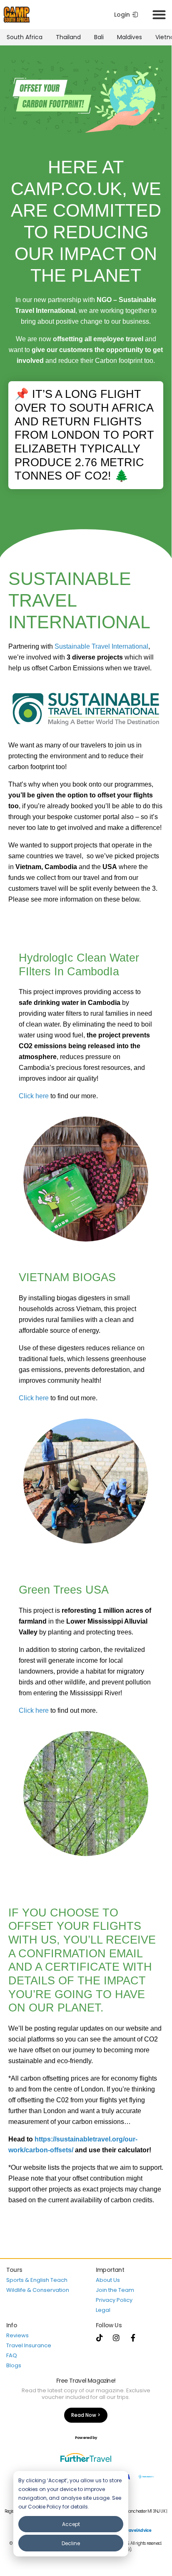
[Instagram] (116, 2338)
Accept (71, 2524)
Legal (103, 2310)
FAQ (12, 2355)
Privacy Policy (114, 2300)
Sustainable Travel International (101, 646)
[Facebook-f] (133, 2338)
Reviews (17, 2335)
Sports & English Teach (37, 2280)
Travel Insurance (29, 2345)
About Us (108, 2280)
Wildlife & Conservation (38, 2290)
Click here (34, 1096)
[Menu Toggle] (159, 15)
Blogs (14, 2365)
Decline (71, 2543)
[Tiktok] (100, 2338)
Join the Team (115, 2290)
